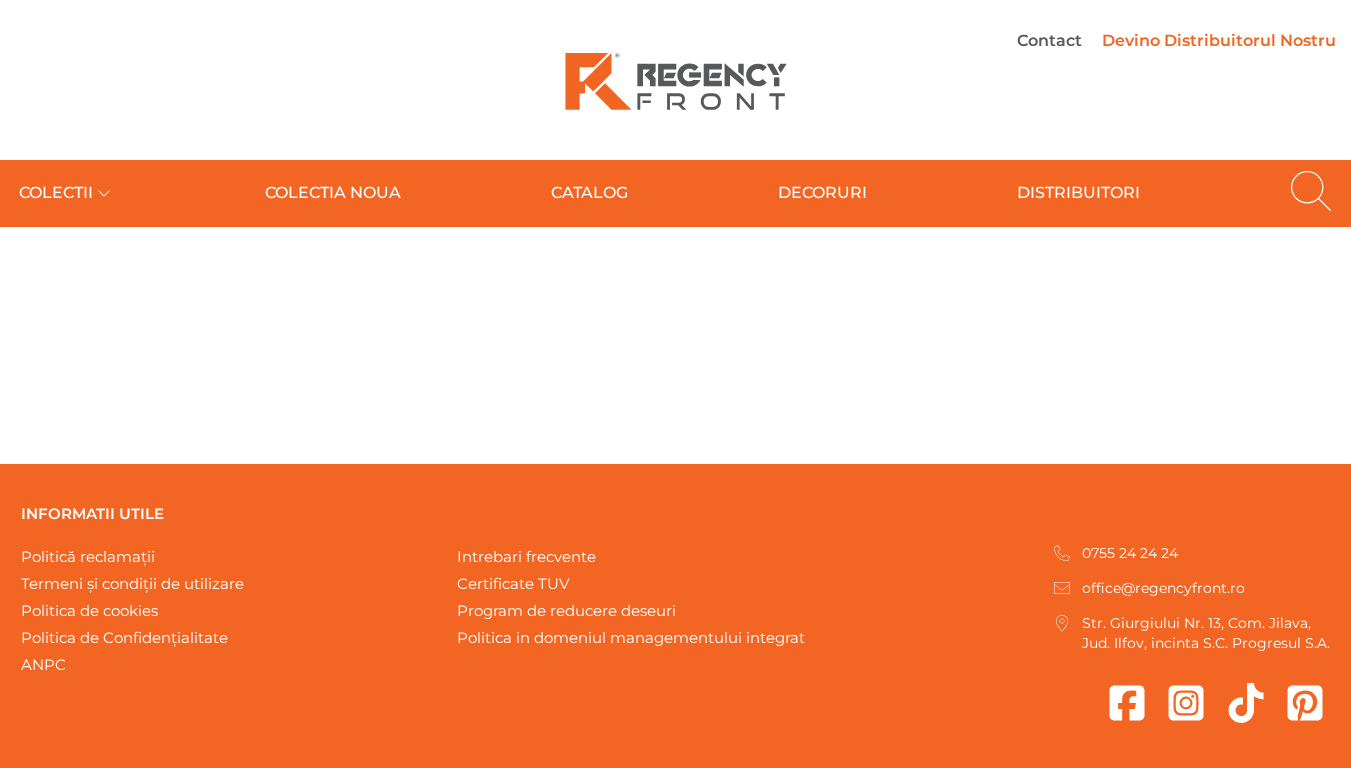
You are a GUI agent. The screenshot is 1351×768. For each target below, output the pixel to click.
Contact (1049, 40)
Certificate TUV (513, 583)
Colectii (56, 192)
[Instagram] (1186, 703)
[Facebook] (1127, 703)
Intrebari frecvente (526, 556)
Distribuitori (1078, 192)
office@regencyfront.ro (1163, 588)
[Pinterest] (1305, 703)
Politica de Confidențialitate (124, 637)
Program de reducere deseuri (566, 610)
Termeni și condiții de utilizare (132, 583)
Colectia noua (333, 192)
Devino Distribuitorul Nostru (1219, 40)
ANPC (43, 664)
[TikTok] (1246, 703)
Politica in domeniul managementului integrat (631, 637)
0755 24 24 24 (1130, 553)
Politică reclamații (88, 556)
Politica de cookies (89, 610)
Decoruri (822, 192)
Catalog (589, 192)
